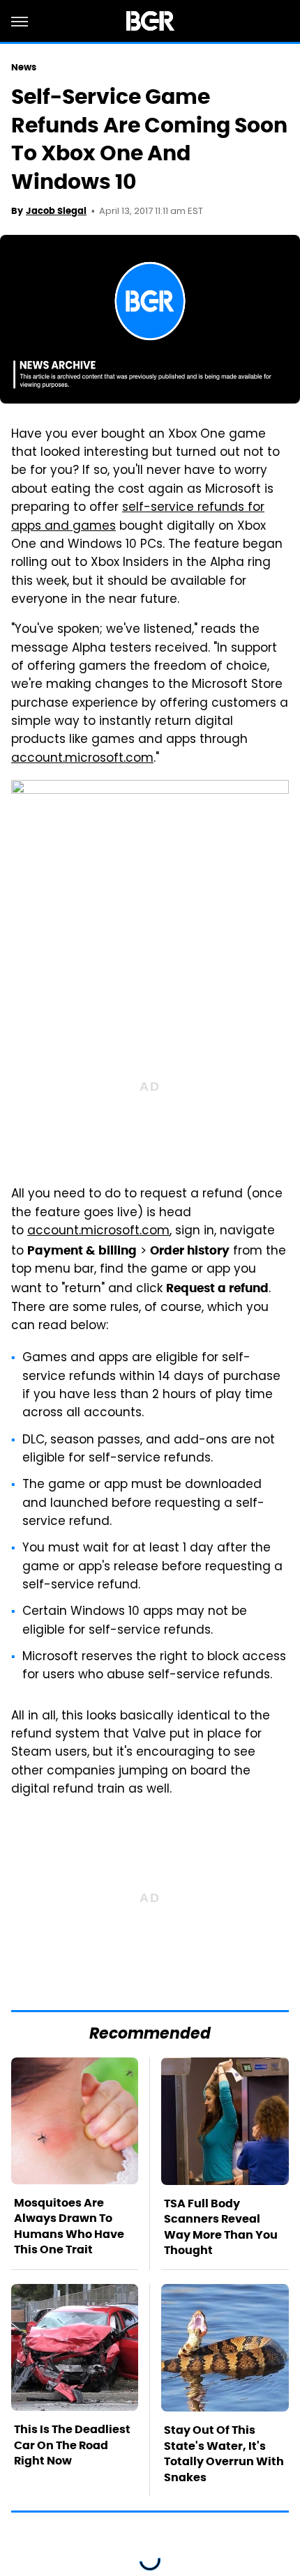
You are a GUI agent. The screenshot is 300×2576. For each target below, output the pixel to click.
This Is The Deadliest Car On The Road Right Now (72, 2445)
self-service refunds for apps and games (138, 517)
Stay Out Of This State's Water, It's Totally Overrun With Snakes (224, 2453)
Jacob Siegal (56, 211)
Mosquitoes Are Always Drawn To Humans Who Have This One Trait (69, 2226)
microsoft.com (109, 759)
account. (38, 759)
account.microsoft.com (98, 1232)
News (24, 67)
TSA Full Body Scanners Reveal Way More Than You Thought (221, 2227)
